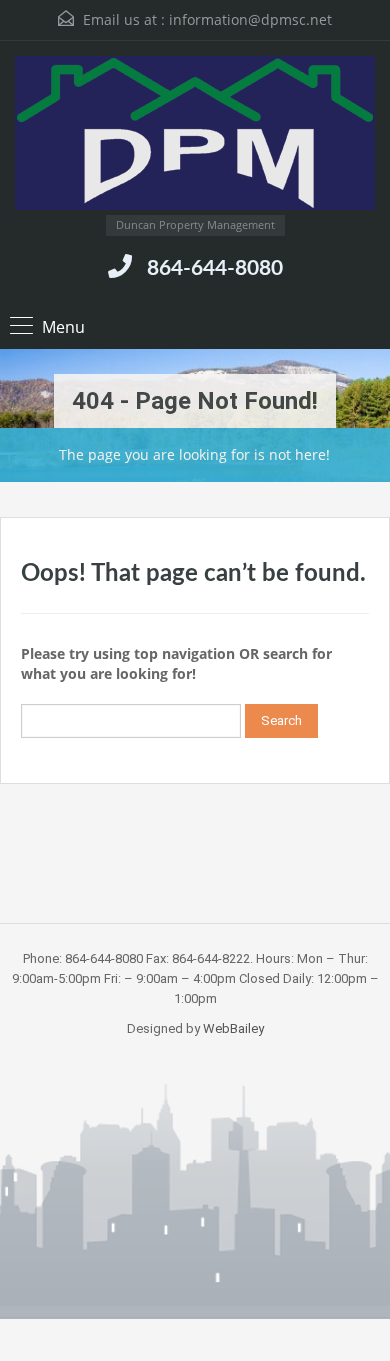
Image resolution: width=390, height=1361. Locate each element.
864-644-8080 (215, 268)
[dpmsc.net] (195, 135)
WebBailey (233, 1028)
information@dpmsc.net (250, 19)
